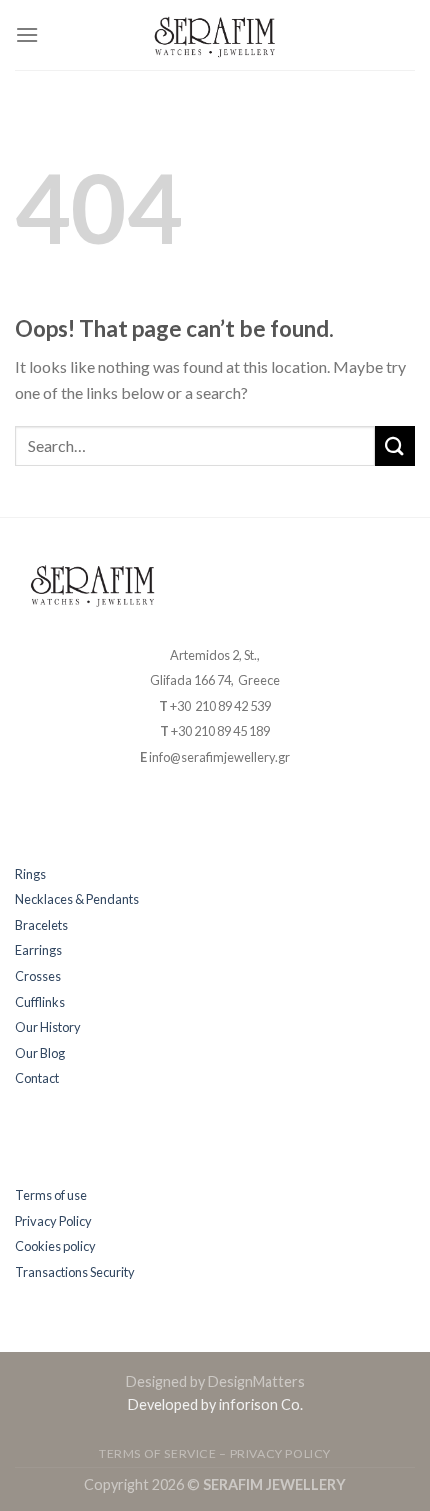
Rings (30, 874)
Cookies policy (55, 1246)
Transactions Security (75, 1272)
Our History (48, 1027)
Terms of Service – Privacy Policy (215, 1453)
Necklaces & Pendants (77, 899)
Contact (37, 1078)
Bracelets (41, 925)
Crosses (38, 976)
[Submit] (395, 445)
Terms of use (51, 1195)
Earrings (38, 950)
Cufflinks (40, 1002)
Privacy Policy (53, 1221)
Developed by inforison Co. (215, 1404)
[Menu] (27, 34)
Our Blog (40, 1053)
